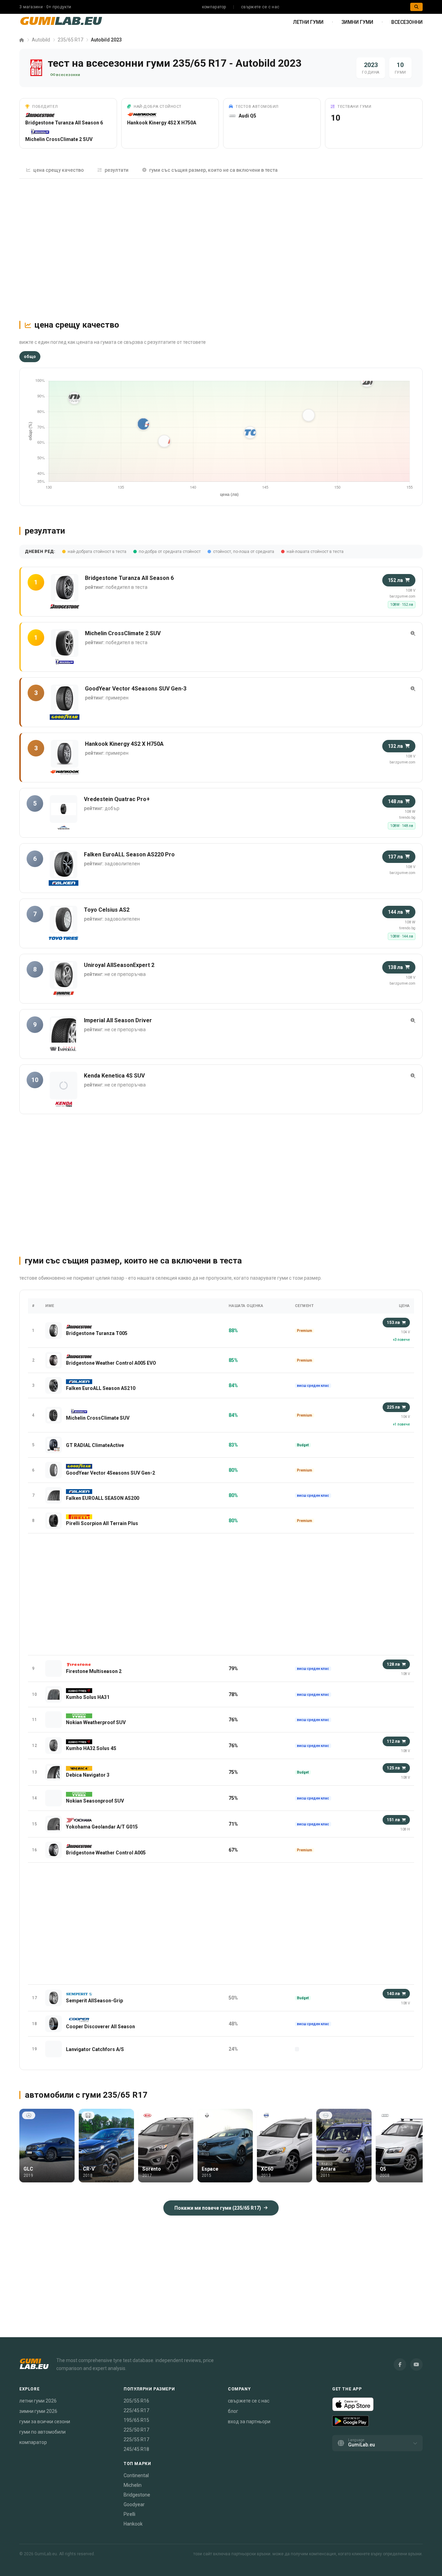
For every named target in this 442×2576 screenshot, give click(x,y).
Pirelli (129, 2514)
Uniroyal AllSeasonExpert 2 (119, 965)
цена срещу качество (59, 170)
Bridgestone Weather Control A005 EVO (111, 1363)
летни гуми (308, 22)
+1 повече (401, 1424)
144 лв (395, 912)
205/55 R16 (136, 2401)
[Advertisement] (221, 246)
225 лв (393, 1407)
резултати (117, 170)
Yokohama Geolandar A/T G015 (102, 1827)
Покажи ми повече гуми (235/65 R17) (218, 2208)
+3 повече (401, 1340)
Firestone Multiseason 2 (94, 1671)
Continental (136, 2475)
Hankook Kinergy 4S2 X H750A (162, 123)
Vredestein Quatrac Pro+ (117, 799)
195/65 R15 (136, 2420)
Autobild (41, 40)
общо (30, 357)
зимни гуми (357, 22)
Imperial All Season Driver (118, 1020)
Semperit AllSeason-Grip (94, 2001)
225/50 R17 (136, 2430)
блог (233, 2411)
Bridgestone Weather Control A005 (106, 1853)
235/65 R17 (70, 40)
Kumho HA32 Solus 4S (91, 1748)
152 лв (395, 580)
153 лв (393, 1323)
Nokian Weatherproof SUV (96, 1722)
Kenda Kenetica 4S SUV (114, 1076)
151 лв (393, 1820)
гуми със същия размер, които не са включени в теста (213, 170)
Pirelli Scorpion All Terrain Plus (102, 1523)
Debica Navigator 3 (88, 1775)
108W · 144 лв (402, 936)
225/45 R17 (136, 2410)
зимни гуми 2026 (38, 2411)
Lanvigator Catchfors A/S (95, 2049)
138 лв (395, 967)
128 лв (393, 1664)
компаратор (214, 7)
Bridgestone (137, 2495)
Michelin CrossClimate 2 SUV (59, 139)
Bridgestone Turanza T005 (97, 1333)
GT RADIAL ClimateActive (95, 1445)
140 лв (393, 1994)
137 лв (395, 857)
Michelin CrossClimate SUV (98, 1418)
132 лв (395, 746)
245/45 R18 (136, 2449)
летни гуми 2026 (38, 2401)
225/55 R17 (136, 2439)
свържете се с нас (260, 7)
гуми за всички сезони (45, 2422)
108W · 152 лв (402, 605)
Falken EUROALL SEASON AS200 (103, 1498)
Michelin (133, 2485)
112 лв (393, 1741)
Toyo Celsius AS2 (107, 910)
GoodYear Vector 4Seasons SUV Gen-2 (110, 1473)
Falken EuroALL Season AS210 (101, 1388)
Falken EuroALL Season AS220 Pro (129, 854)
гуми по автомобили (42, 2432)
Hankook (133, 2524)
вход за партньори (249, 2422)
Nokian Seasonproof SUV (95, 1801)
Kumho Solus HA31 (88, 1697)
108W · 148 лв (402, 826)
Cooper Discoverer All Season (100, 2027)
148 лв (395, 801)
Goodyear (134, 2504)
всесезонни (407, 22)
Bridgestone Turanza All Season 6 (64, 123)
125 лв (393, 1768)
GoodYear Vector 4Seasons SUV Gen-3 (136, 689)
